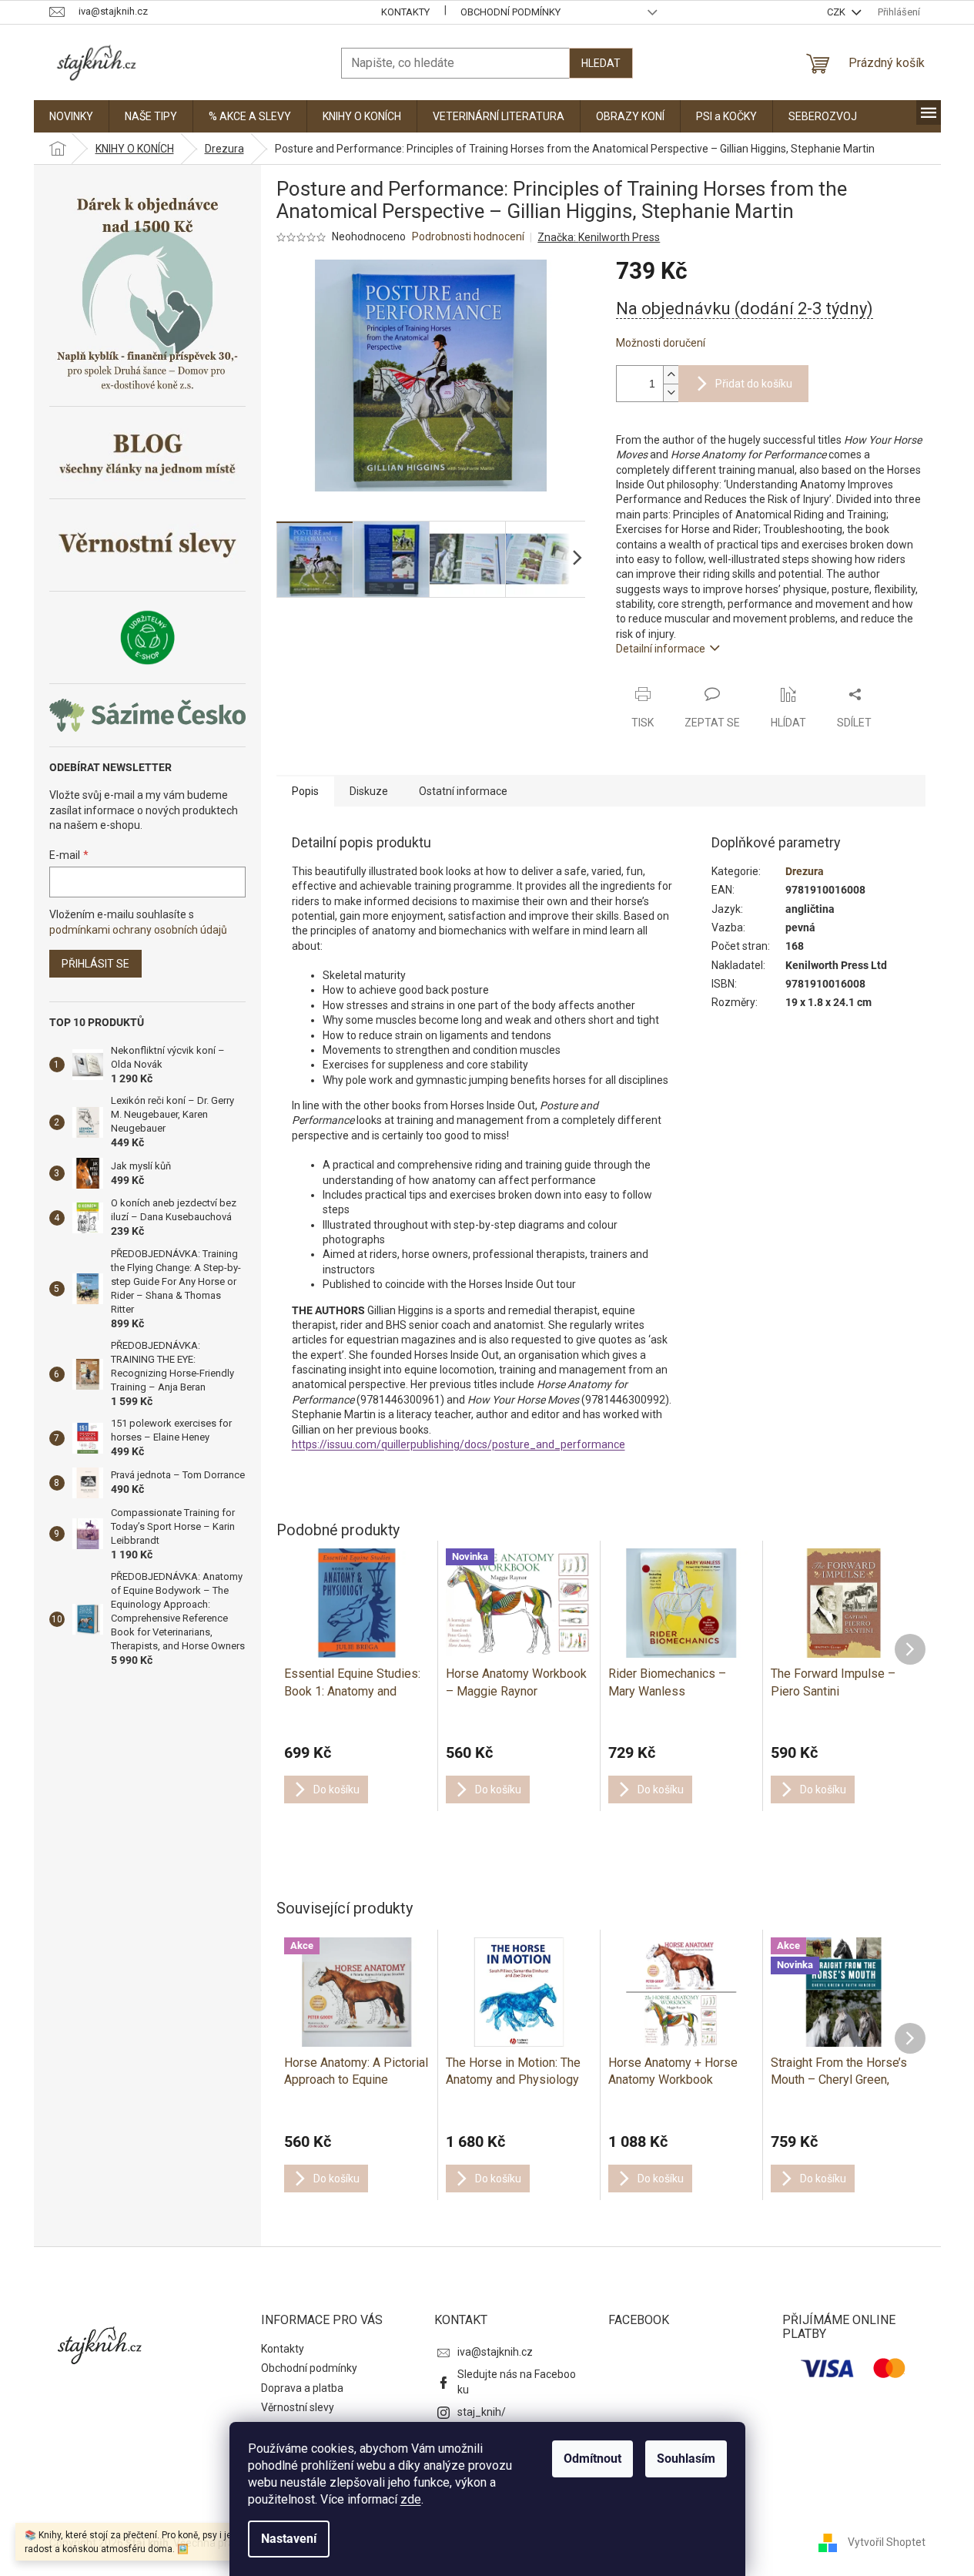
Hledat (601, 63)
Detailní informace (661, 649)
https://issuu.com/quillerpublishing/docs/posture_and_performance (459, 1444)
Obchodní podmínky (510, 12)
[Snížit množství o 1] (671, 392)
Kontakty (405, 12)
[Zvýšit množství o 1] (671, 375)
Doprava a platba (302, 2388)
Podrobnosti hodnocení (468, 236)
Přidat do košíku (754, 384)
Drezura (805, 871)
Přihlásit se (95, 964)
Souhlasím (686, 2459)
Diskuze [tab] (369, 791)
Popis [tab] (305, 791)
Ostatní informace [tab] (463, 791)
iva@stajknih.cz (495, 2352)
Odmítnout (592, 2459)
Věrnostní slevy (298, 2407)
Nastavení (289, 2539)
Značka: (599, 237)
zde (411, 2499)
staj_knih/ (482, 2412)
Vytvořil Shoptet (887, 2542)
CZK (837, 12)
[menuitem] (71, 116)
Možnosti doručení (661, 343)
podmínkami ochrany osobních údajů (138, 930)
